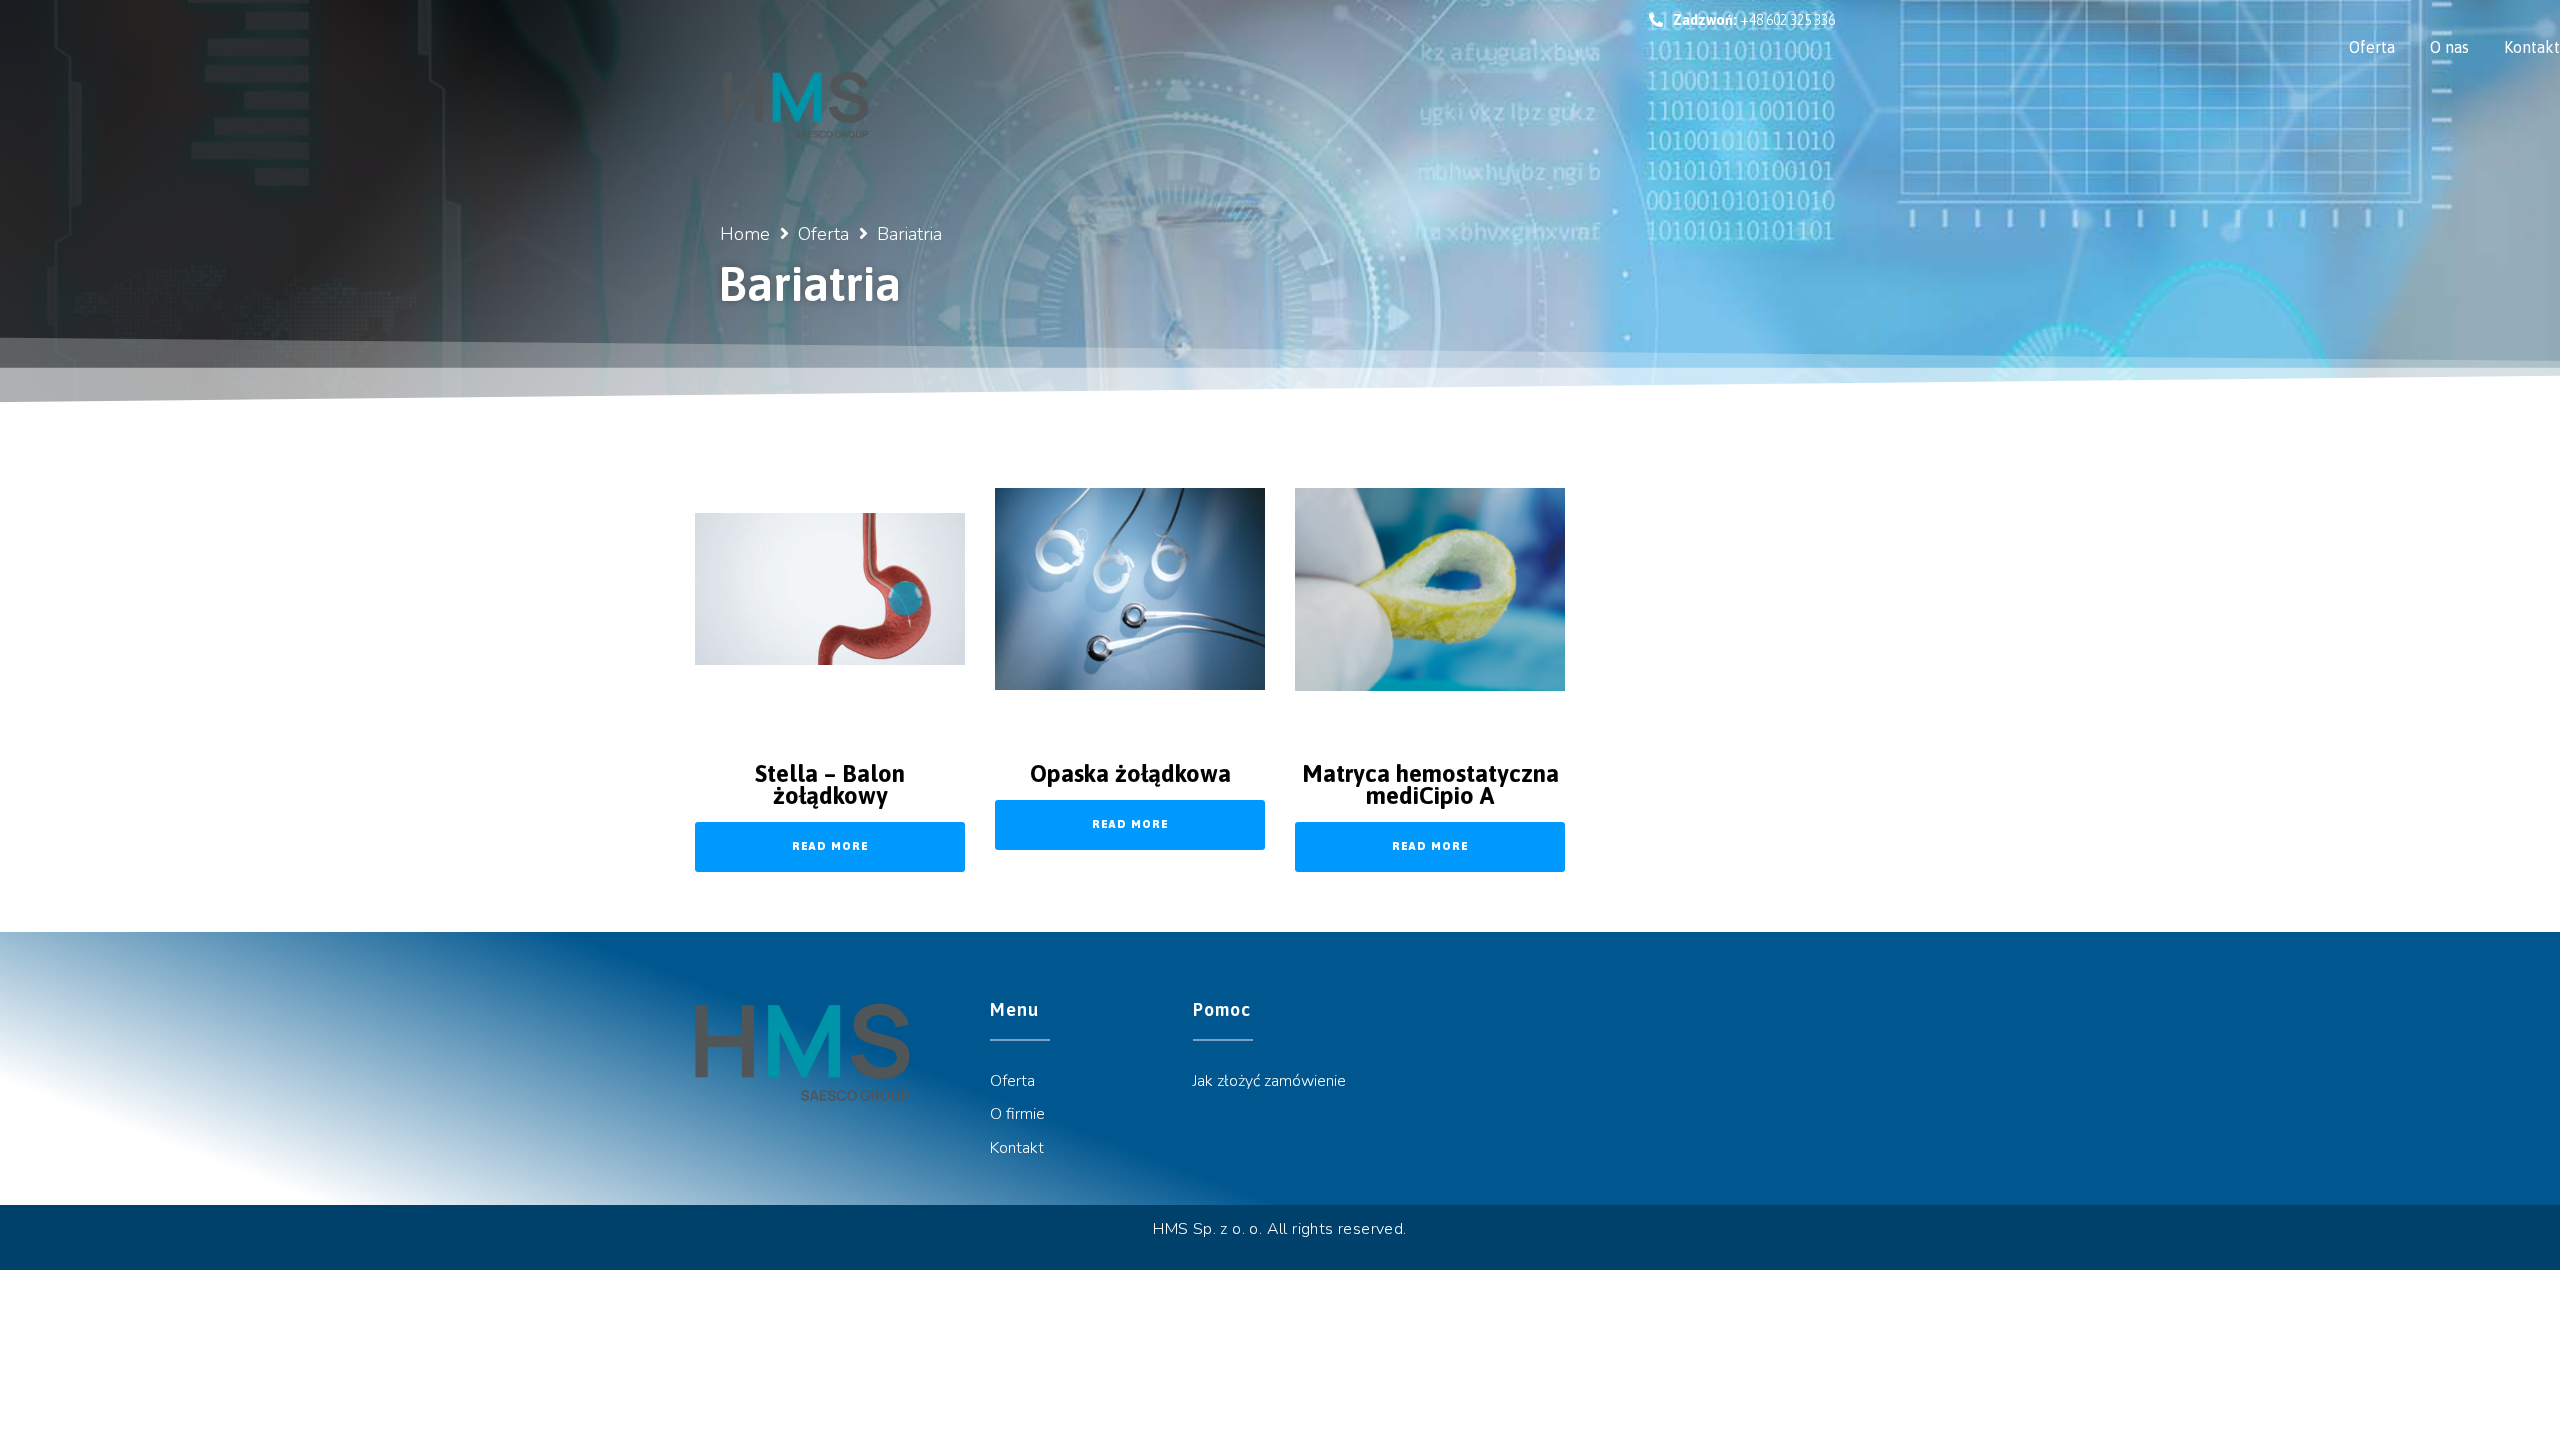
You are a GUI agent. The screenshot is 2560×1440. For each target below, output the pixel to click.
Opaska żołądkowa (1130, 773)
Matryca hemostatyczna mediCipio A (1430, 784)
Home (745, 234)
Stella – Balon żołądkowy (830, 784)
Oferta (823, 234)
